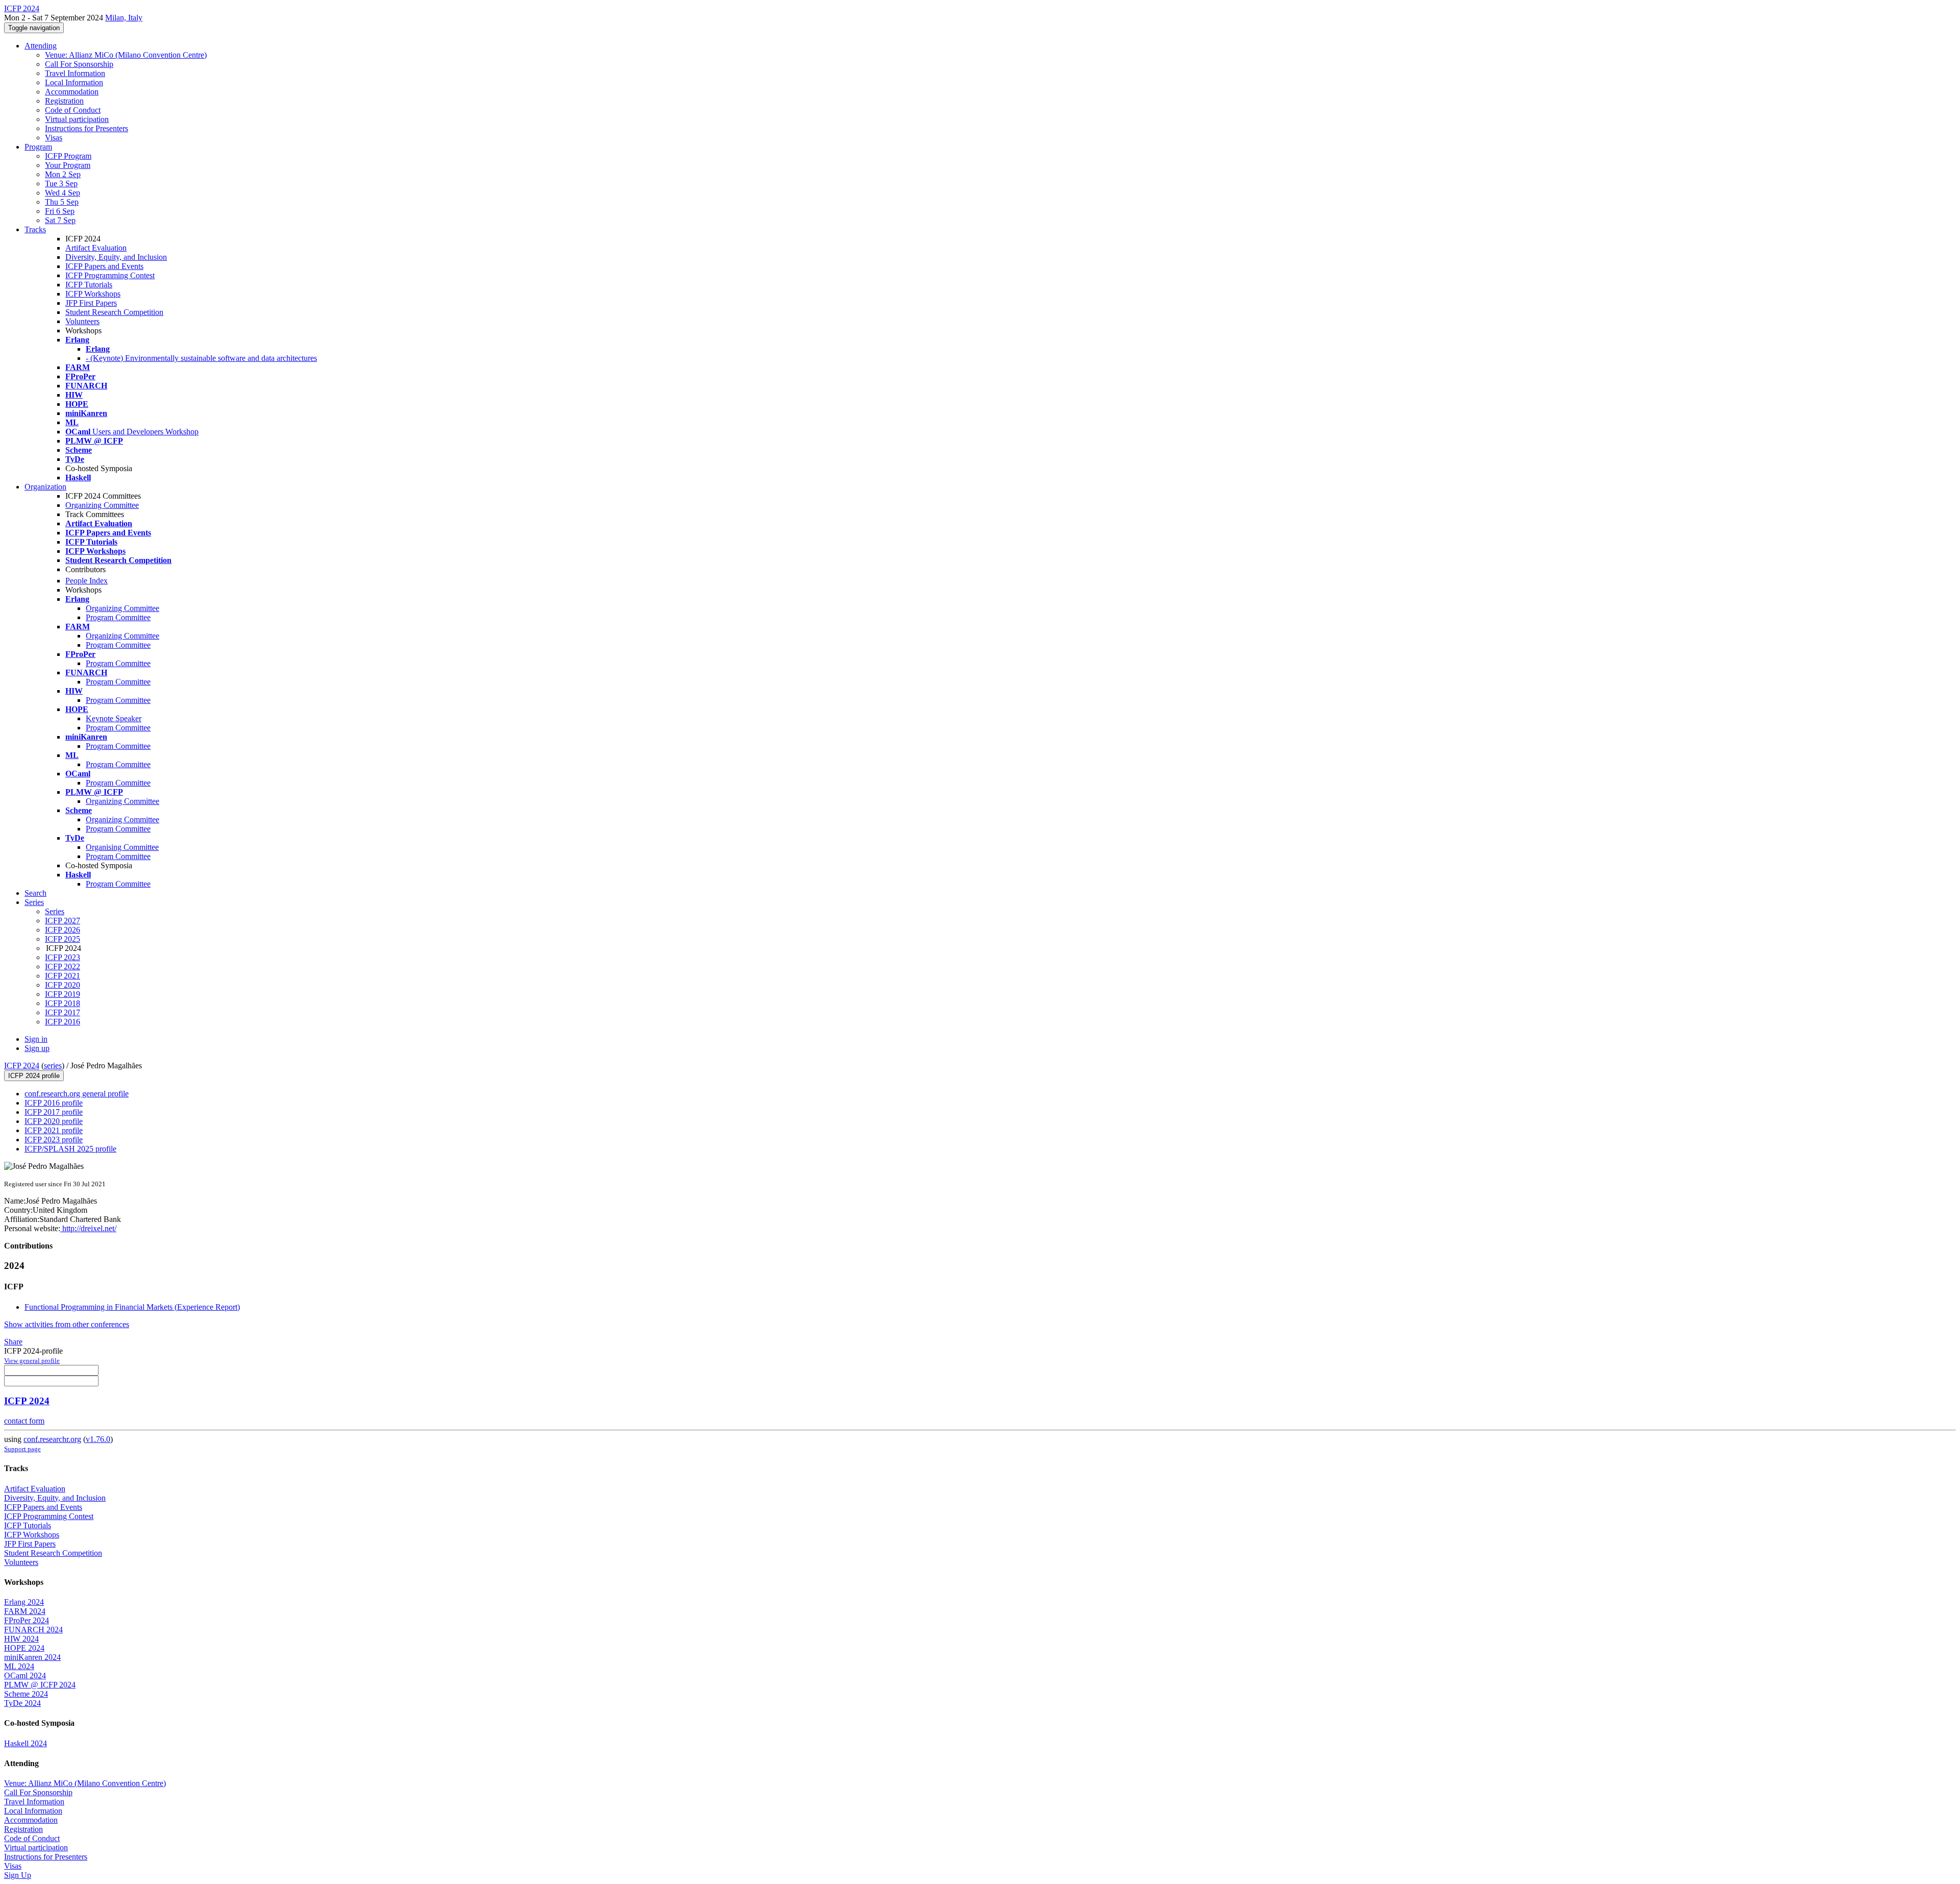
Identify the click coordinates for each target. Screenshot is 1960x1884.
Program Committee (118, 617)
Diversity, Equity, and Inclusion (116, 257)
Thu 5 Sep (62, 202)
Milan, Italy (124, 18)
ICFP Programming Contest (110, 275)
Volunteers (82, 321)
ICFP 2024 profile (34, 1076)
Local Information (74, 82)
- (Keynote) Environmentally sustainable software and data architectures (201, 358)
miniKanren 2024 (32, 1657)
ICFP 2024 (22, 1066)
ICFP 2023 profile (54, 1140)
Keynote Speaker (114, 718)
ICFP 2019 (63, 994)
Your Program (68, 165)
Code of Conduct (73, 110)
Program (38, 147)
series (53, 1066)
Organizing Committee (102, 505)
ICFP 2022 (63, 967)
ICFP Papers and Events (104, 266)
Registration (64, 101)
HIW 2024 (21, 1639)
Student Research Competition (114, 312)
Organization (45, 487)
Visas (54, 138)
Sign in (36, 1039)
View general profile (32, 1361)
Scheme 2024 (26, 1694)
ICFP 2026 (63, 930)
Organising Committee (122, 847)
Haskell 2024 (26, 1743)
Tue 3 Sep (61, 183)
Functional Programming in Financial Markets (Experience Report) (132, 1307)
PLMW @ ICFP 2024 (40, 1685)
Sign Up (18, 1875)
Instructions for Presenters (87, 128)
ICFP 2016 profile (54, 1103)
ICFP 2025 (63, 939)
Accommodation (72, 92)
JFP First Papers (91, 303)
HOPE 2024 (24, 1648)
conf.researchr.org (52, 1439)
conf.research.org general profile (77, 1094)
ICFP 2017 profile (54, 1112)
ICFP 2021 (63, 976)
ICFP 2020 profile (54, 1121)
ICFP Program (68, 156)
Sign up (37, 1048)
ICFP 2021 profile (54, 1130)
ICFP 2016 (63, 1022)
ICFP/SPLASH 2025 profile (70, 1149)
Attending (41, 46)
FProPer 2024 (27, 1620)
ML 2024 (19, 1666)
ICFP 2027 (63, 921)
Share (13, 1342)
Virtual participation (77, 119)
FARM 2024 (25, 1611)
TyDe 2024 (22, 1703)
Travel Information (75, 73)
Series (55, 911)
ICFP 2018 (63, 1003)
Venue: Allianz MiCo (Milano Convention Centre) (126, 55)
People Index (87, 581)
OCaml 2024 (25, 1675)
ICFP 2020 (63, 985)
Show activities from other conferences (67, 1324)
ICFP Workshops (93, 294)
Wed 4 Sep (63, 193)
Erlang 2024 (24, 1602)
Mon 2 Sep (63, 174)
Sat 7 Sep (60, 220)
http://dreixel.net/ (88, 1228)
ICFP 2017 (63, 1012)
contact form (24, 1421)
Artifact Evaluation (96, 248)
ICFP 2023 (63, 957)
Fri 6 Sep (60, 211)
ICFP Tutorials (89, 285)
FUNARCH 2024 (33, 1630)
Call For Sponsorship (79, 64)
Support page (22, 1449)
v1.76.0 (98, 1439)
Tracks (35, 229)
